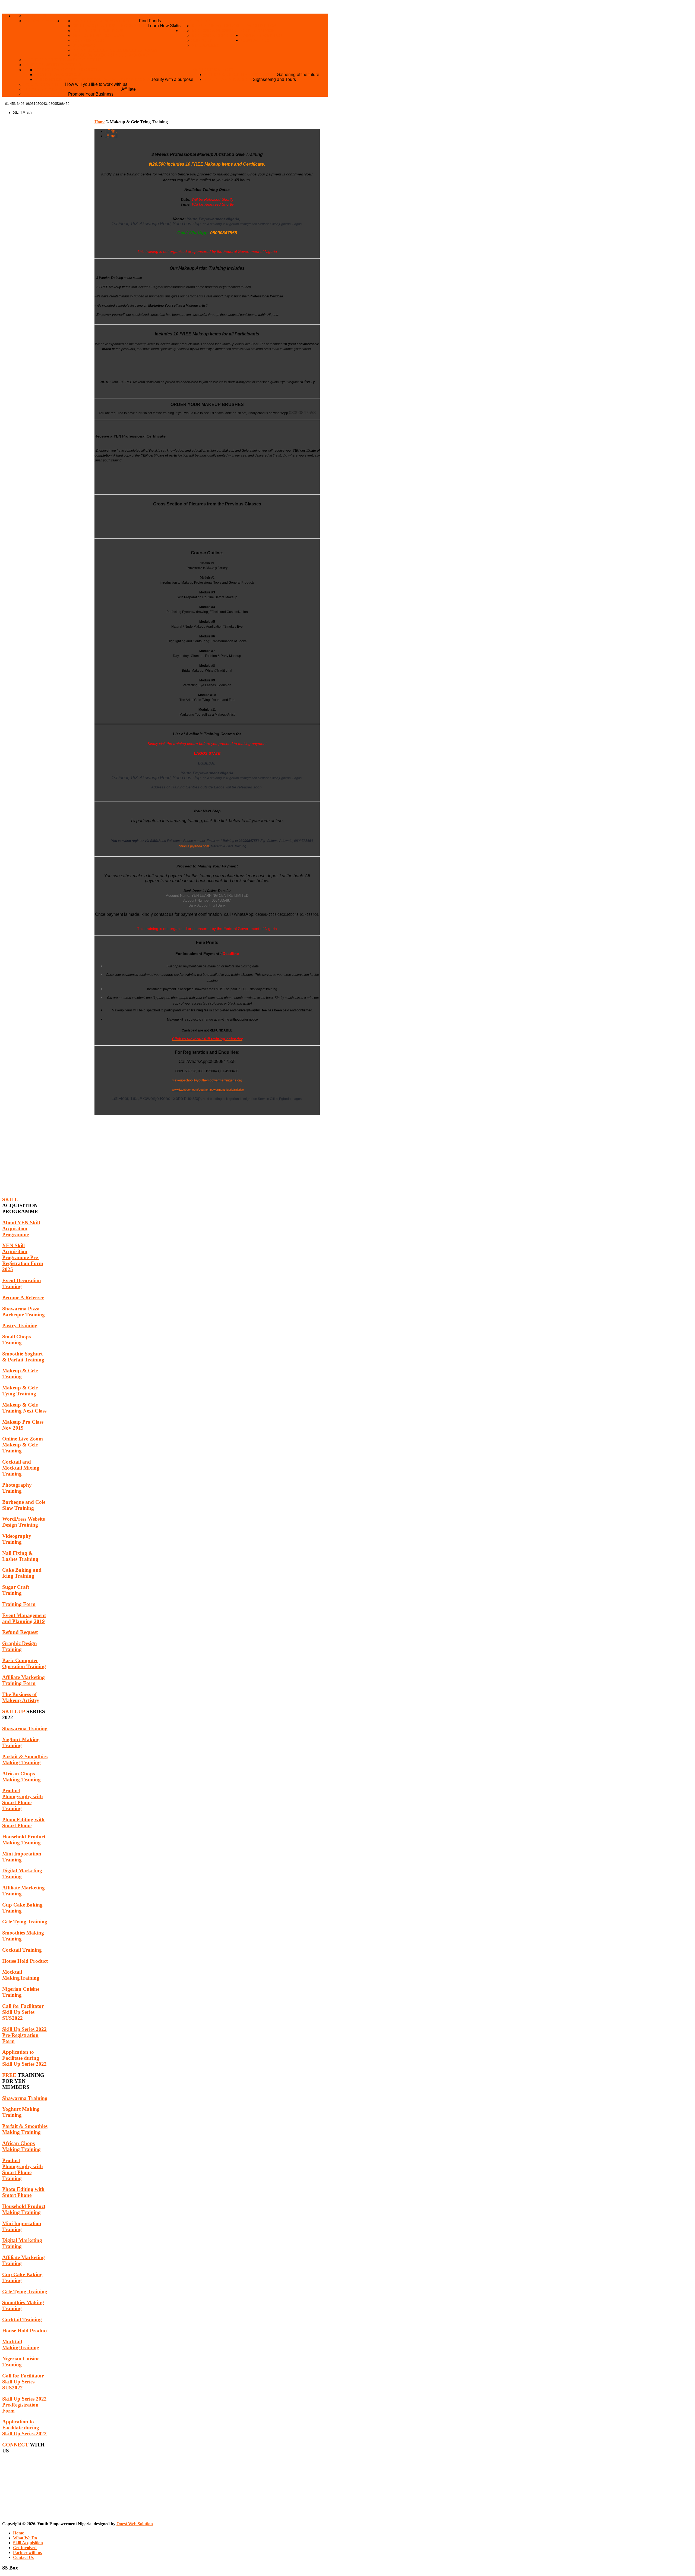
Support (202, 40)
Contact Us (255, 40)
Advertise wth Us (46, 94)
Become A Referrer (216, 35)
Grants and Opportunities (106, 21)
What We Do (195, 21)
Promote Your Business (91, 94)
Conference (88, 40)
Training (84, 45)
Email (111, 136)
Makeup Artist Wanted (52, 65)
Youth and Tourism (228, 79)
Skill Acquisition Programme (110, 26)
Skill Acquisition (254, 26)
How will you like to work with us (96, 84)
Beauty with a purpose (172, 79)
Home (69, 16)
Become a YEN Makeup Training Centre (73, 89)
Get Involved (258, 31)
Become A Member (214, 31)
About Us (35, 16)
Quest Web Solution (135, 2524)
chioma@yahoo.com (194, 846)
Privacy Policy (43, 21)
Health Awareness (58, 75)
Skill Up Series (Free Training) (111, 55)
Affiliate (129, 89)
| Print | (112, 131)
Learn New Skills (164, 26)
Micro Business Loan (99, 35)
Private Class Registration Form (115, 50)
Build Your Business (98, 31)
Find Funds (150, 21)
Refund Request (212, 26)
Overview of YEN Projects (68, 70)
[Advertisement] (207, 1153)
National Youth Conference (240, 75)
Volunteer (206, 45)
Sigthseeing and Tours (274, 79)
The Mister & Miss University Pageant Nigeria (93, 79)
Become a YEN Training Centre (62, 60)
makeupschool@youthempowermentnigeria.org (207, 1080)
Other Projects (213, 70)
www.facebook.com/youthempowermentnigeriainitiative (208, 1090)
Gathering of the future (298, 75)
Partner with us (261, 35)
